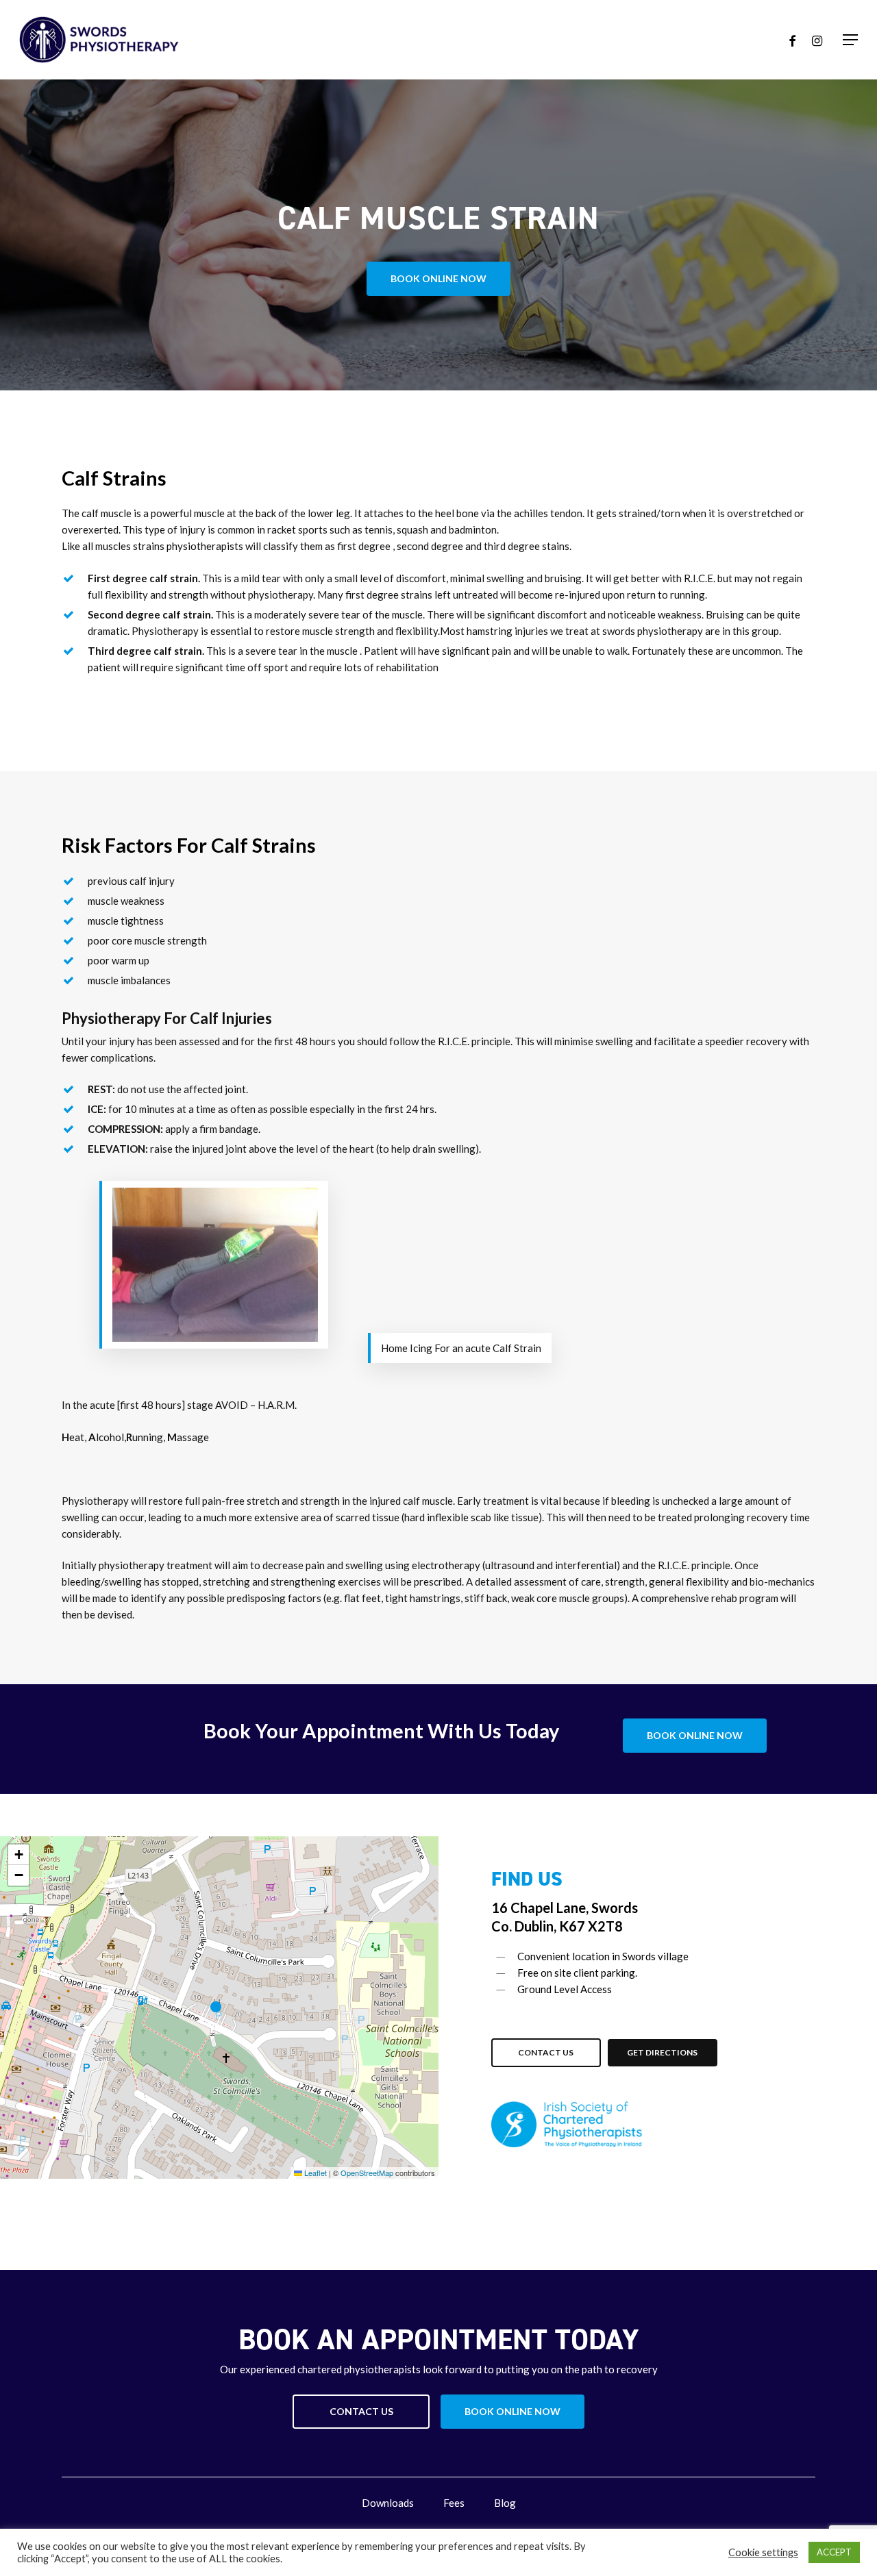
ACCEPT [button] (834, 2552)
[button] (850, 40)
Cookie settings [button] (763, 2552)
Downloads (388, 2503)
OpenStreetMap (367, 2173)
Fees (454, 2503)
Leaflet (314, 2173)
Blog (505, 2503)
